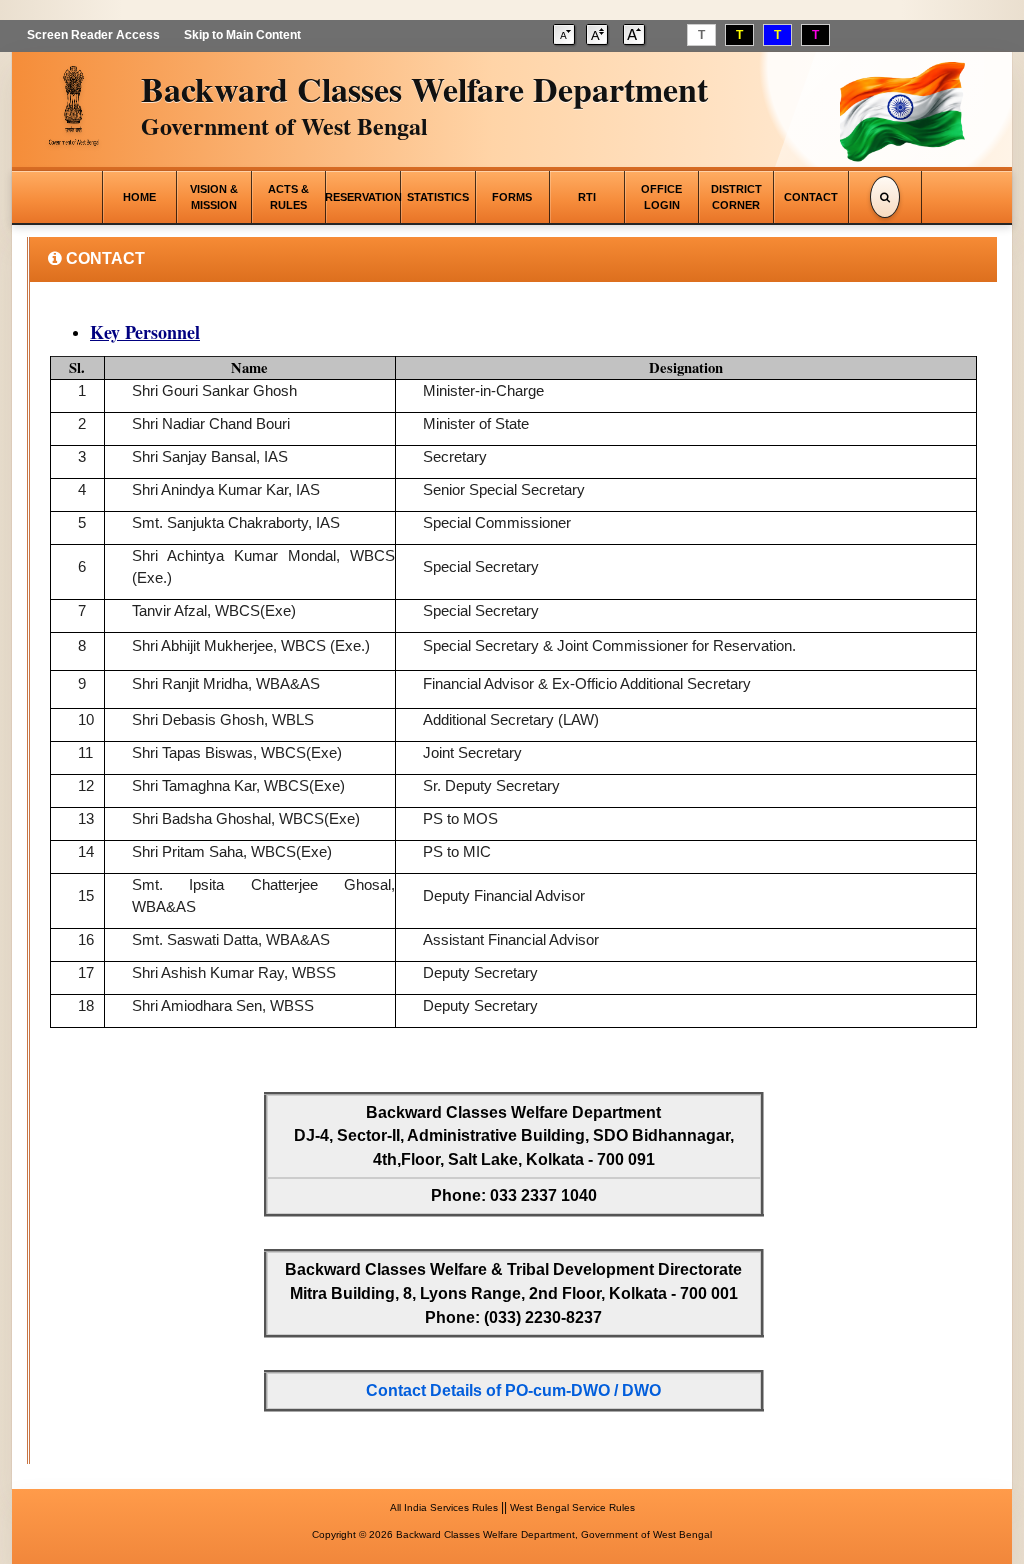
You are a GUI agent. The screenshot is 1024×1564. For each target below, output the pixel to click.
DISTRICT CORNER (736, 197)
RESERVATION (363, 197)
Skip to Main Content (242, 35)
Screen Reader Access (93, 35)
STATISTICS (438, 197)
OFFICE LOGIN (661, 197)
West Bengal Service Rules (572, 1507)
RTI (587, 197)
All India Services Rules (444, 1507)
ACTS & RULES (288, 197)
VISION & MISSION (214, 197)
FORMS (512, 197)
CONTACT (811, 197)
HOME (139, 197)
